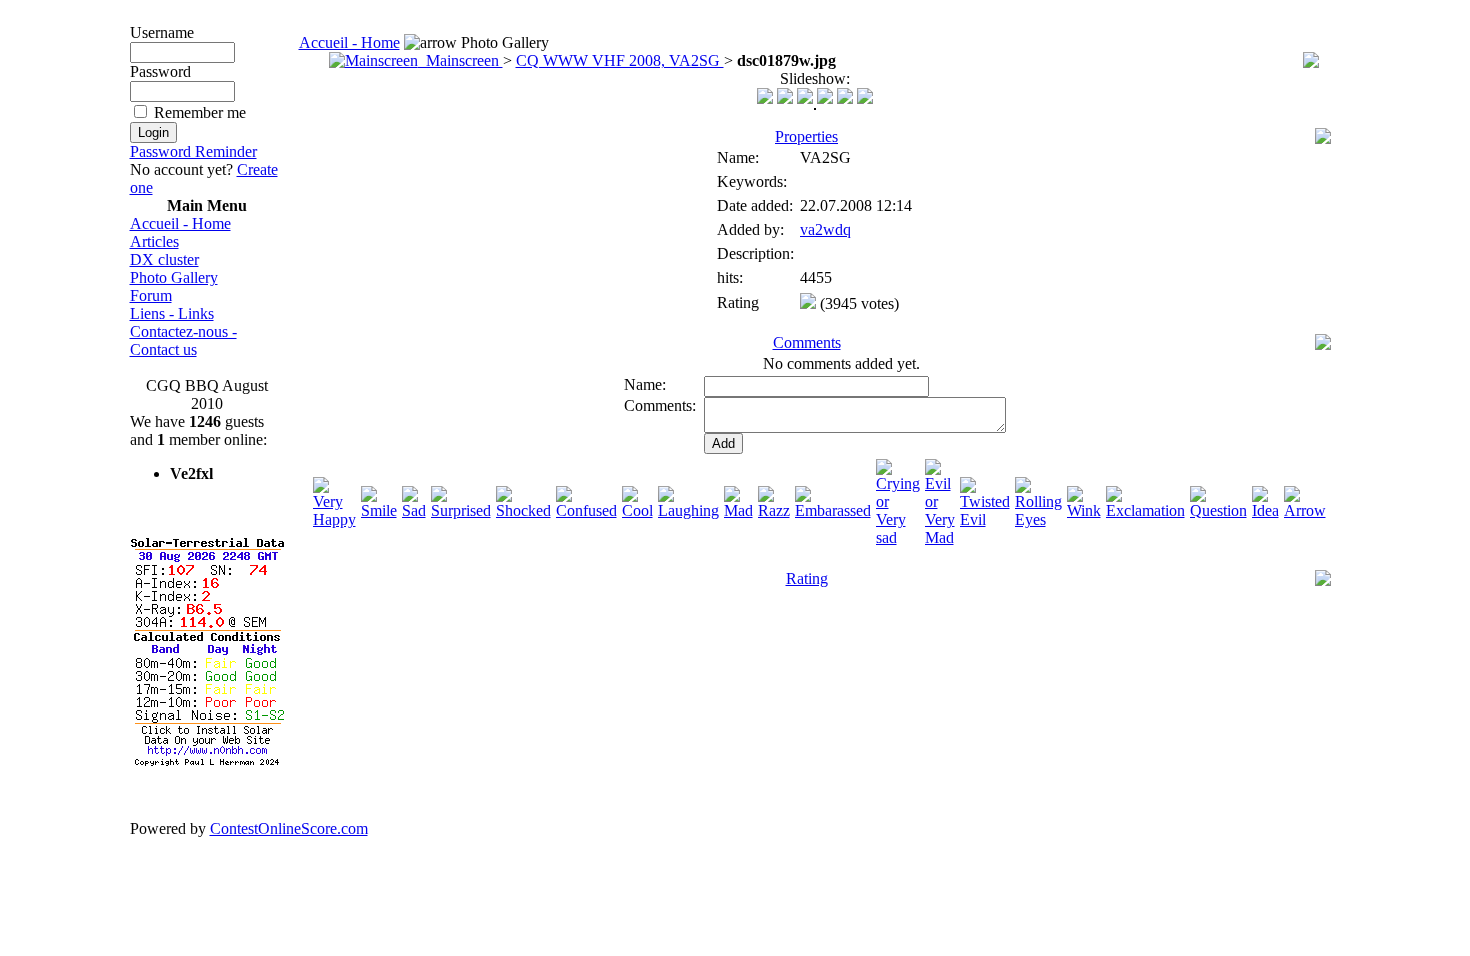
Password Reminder (193, 151)
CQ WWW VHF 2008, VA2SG (620, 60)
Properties (806, 136)
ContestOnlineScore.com (289, 828)
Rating (807, 578)
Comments (807, 342)
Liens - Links (172, 313)
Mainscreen (460, 60)
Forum (151, 295)
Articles (154, 241)
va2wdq (825, 229)
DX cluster (164, 259)
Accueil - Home (180, 223)
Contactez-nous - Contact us (183, 340)
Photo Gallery (174, 277)
